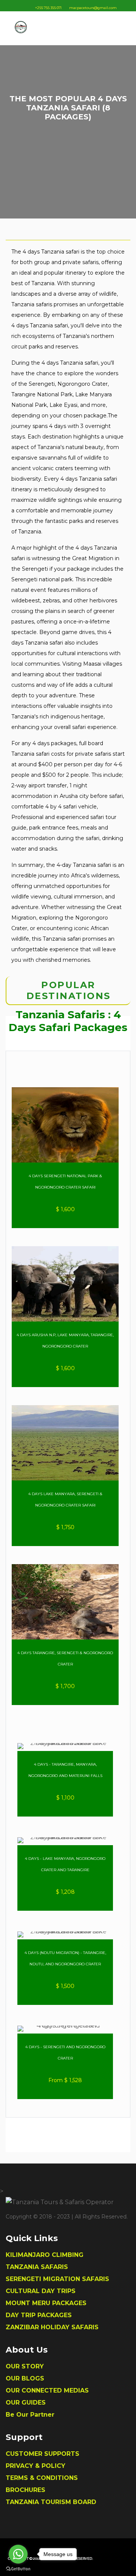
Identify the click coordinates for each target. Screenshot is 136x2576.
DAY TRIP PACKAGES (39, 2315)
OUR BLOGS (25, 2378)
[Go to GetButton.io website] (18, 2568)
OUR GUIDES (26, 2403)
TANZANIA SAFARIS (37, 2267)
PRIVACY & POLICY (36, 2466)
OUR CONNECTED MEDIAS (47, 2390)
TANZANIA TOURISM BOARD (51, 2502)
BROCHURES (25, 2490)
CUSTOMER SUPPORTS (42, 2454)
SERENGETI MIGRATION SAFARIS (57, 2279)
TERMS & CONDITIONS (42, 2478)
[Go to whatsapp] (18, 2554)
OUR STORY (25, 2366)
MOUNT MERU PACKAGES (46, 2303)
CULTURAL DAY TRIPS (41, 2291)
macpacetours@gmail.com (93, 8)
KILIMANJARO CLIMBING (45, 2255)
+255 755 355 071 (48, 8)
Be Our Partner (30, 2415)
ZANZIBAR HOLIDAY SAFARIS (52, 2327)
